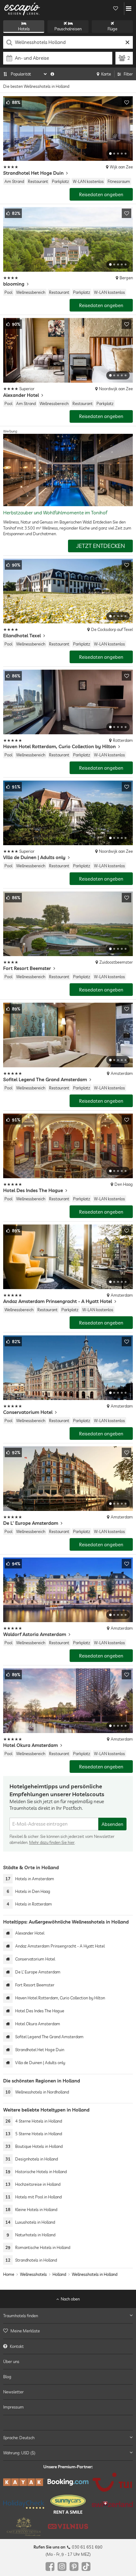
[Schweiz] (112, 2505)
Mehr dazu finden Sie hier (52, 1842)
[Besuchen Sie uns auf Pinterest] (74, 2567)
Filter (128, 74)
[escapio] (22, 9)
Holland (59, 2274)
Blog (7, 2377)
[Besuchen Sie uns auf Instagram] (62, 2567)
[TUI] (112, 2482)
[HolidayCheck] (24, 2504)
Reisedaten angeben (101, 194)
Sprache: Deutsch (19, 2438)
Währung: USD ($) (19, 2453)
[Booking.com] (68, 2482)
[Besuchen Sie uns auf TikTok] (86, 2567)
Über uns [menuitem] (11, 2361)
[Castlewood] (24, 2527)
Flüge (112, 29)
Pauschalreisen (68, 29)
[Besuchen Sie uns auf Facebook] (50, 2567)
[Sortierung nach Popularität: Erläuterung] (52, 74)
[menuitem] (68, 2331)
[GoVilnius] (68, 2527)
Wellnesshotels (33, 2274)
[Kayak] (24, 2482)
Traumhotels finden (21, 2316)
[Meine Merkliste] (115, 9)
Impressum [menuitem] (13, 2407)
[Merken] (127, 102)
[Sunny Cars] (68, 2505)
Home (9, 2274)
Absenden (112, 1824)
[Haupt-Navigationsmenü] (129, 9)
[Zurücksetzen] (127, 42)
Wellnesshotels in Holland (95, 2274)
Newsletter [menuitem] (13, 2392)
